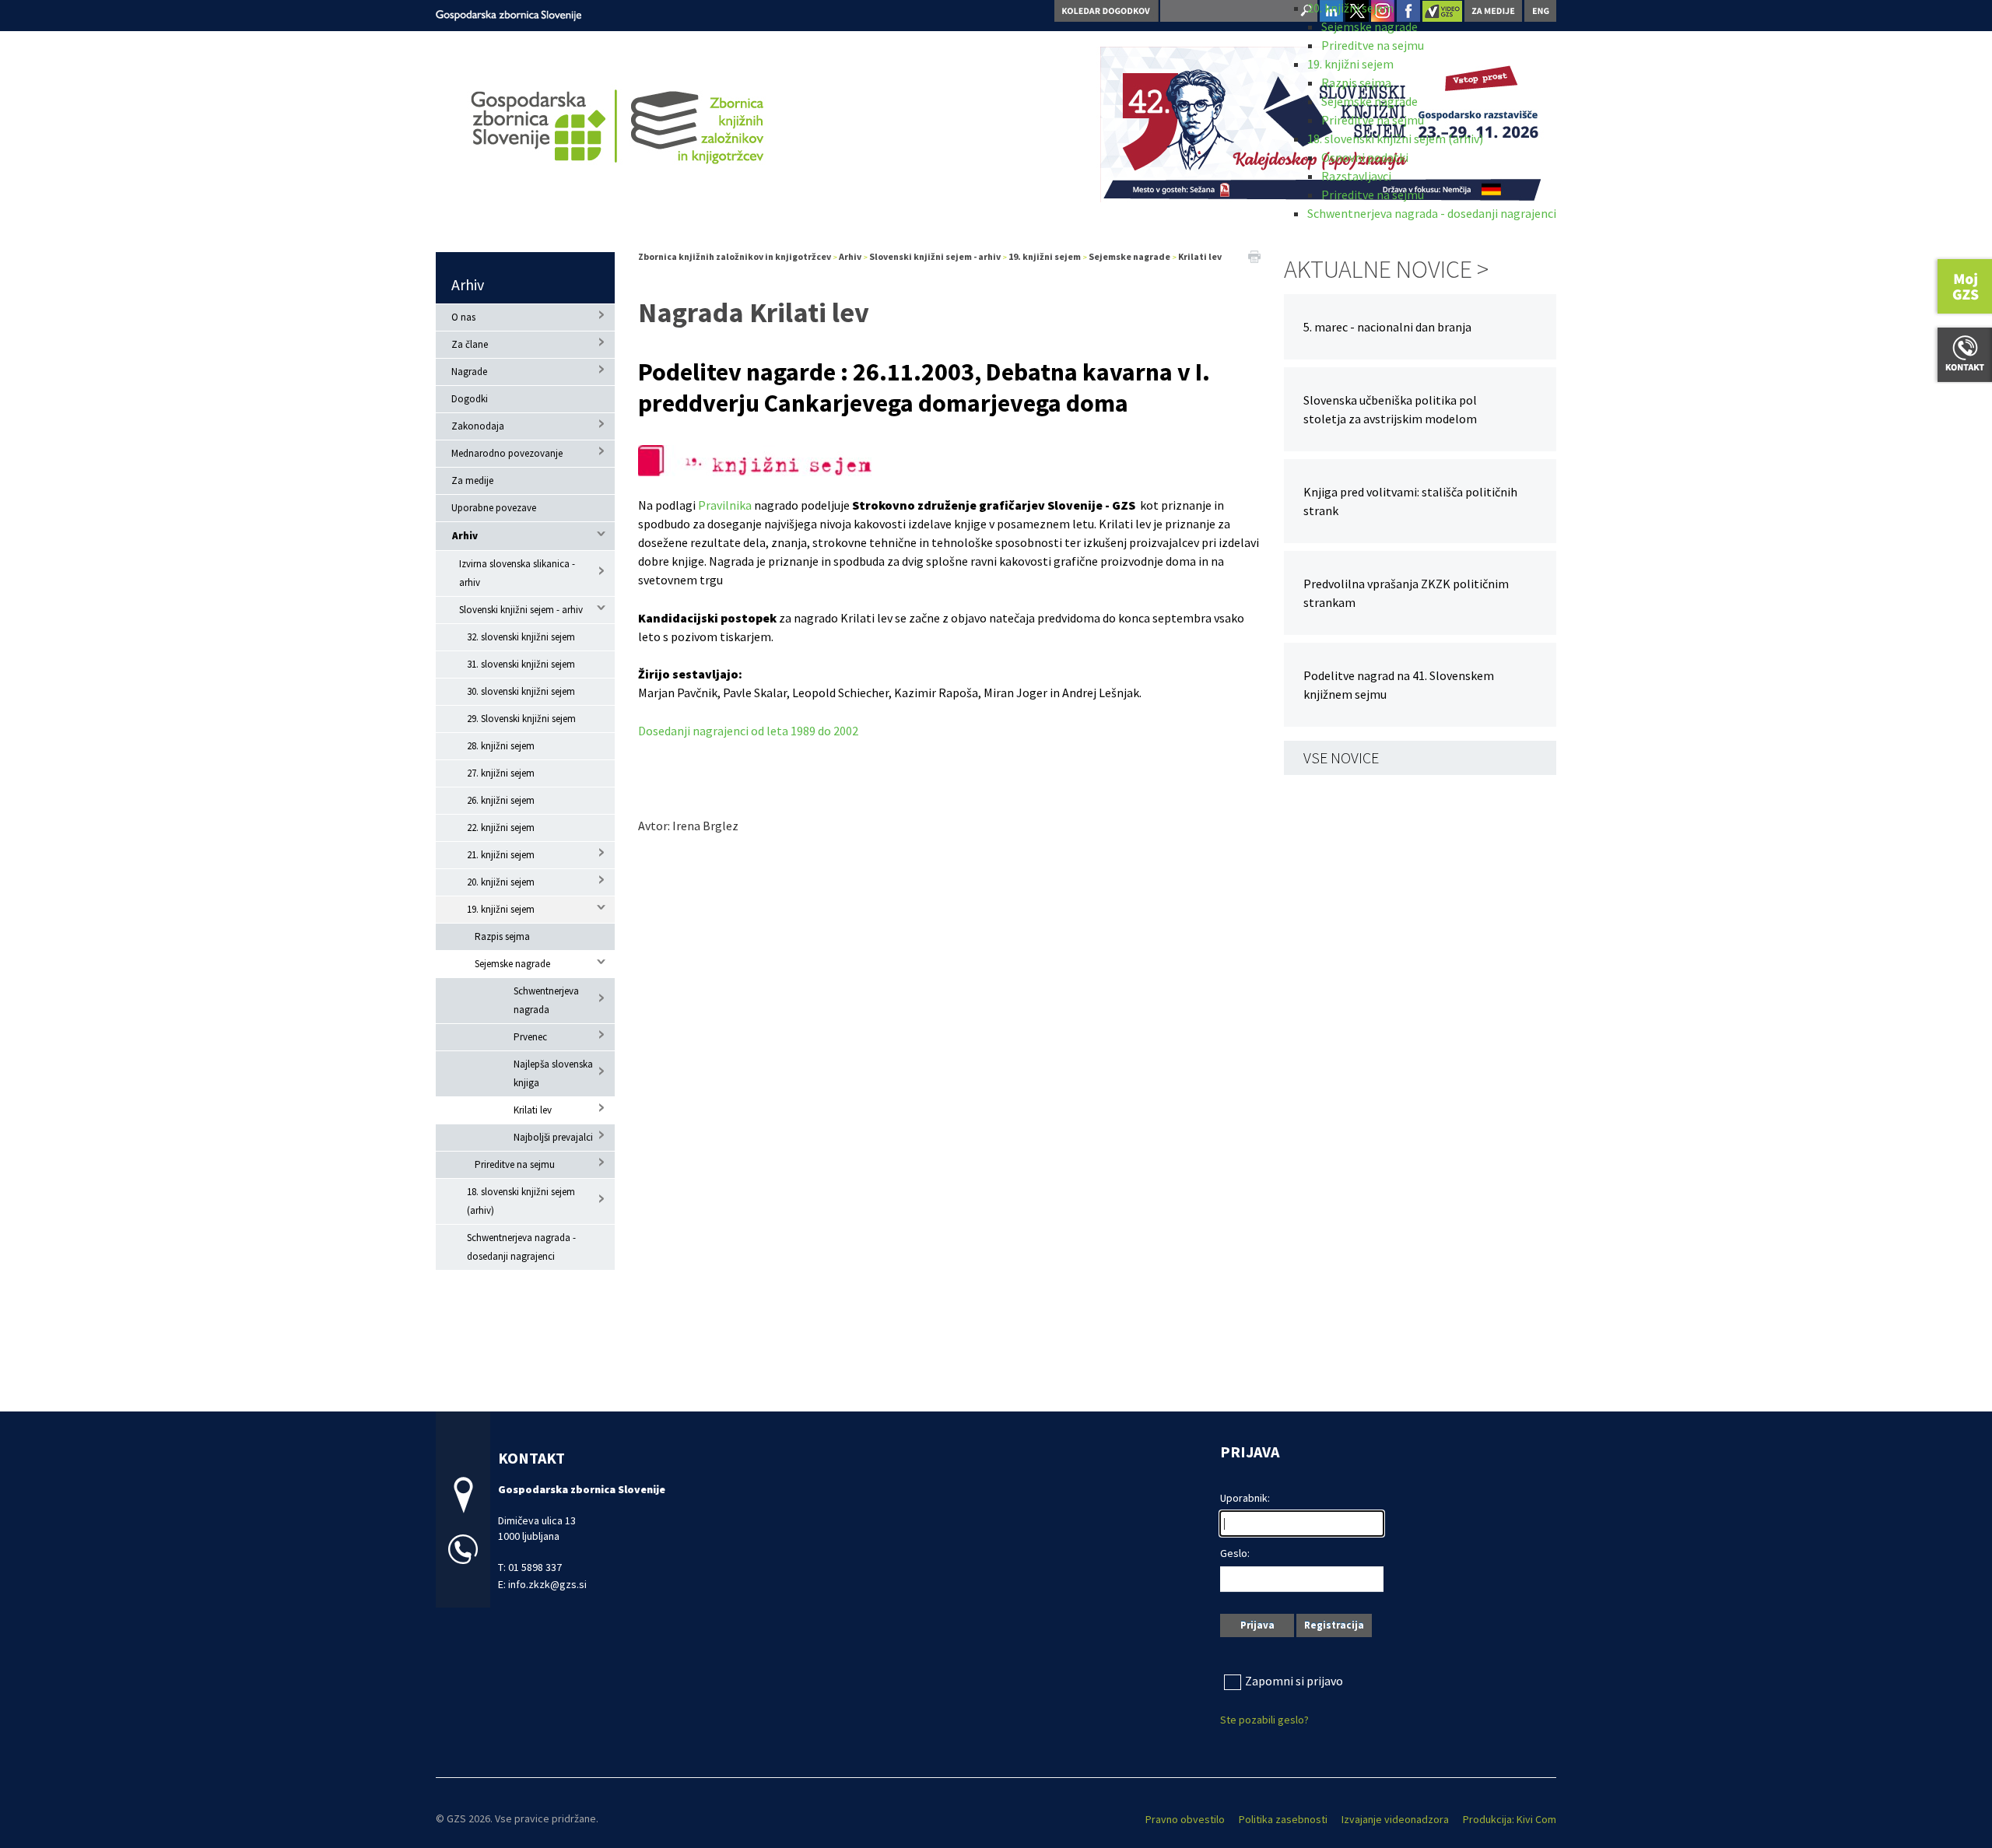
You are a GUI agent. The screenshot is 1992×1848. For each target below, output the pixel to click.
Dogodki (470, 399)
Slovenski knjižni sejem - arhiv (521, 610)
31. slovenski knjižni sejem (521, 664)
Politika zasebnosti (1283, 1819)
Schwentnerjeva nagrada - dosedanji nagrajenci (1432, 213)
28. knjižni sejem (501, 746)
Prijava (1257, 1625)
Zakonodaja (478, 426)
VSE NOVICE (1341, 757)
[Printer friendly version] (1254, 255)
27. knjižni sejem (501, 773)
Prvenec (530, 1037)
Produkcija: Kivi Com (1510, 1819)
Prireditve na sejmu (1373, 45)
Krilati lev (533, 1110)
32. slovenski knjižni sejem (521, 637)
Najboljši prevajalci (553, 1137)
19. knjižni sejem (1350, 64)
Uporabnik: (1245, 1498)
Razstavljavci (1356, 176)
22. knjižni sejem (501, 828)
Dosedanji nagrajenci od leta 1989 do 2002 (748, 731)
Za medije (472, 480)
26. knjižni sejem (501, 800)
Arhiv (468, 284)
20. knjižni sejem (1350, 8)
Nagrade (469, 372)
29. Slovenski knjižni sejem (521, 719)
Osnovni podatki (1365, 157)
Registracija (1334, 1625)
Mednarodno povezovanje (507, 453)
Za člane (470, 344)
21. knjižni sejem (501, 855)
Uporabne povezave (494, 508)
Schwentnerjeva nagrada (546, 1000)
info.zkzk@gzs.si (547, 1584)
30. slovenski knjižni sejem (521, 691)
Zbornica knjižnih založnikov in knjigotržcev (735, 256)
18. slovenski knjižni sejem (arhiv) (1395, 139)
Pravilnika (725, 505)
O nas (463, 317)
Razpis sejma (1356, 82)
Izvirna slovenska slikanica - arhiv (517, 573)
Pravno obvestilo (1185, 1819)
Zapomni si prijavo (1294, 1681)
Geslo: (1235, 1553)
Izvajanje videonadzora (1395, 1819)
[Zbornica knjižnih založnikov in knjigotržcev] (509, 13)
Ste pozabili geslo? (1264, 1720)
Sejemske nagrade (1369, 26)
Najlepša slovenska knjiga (553, 1073)
